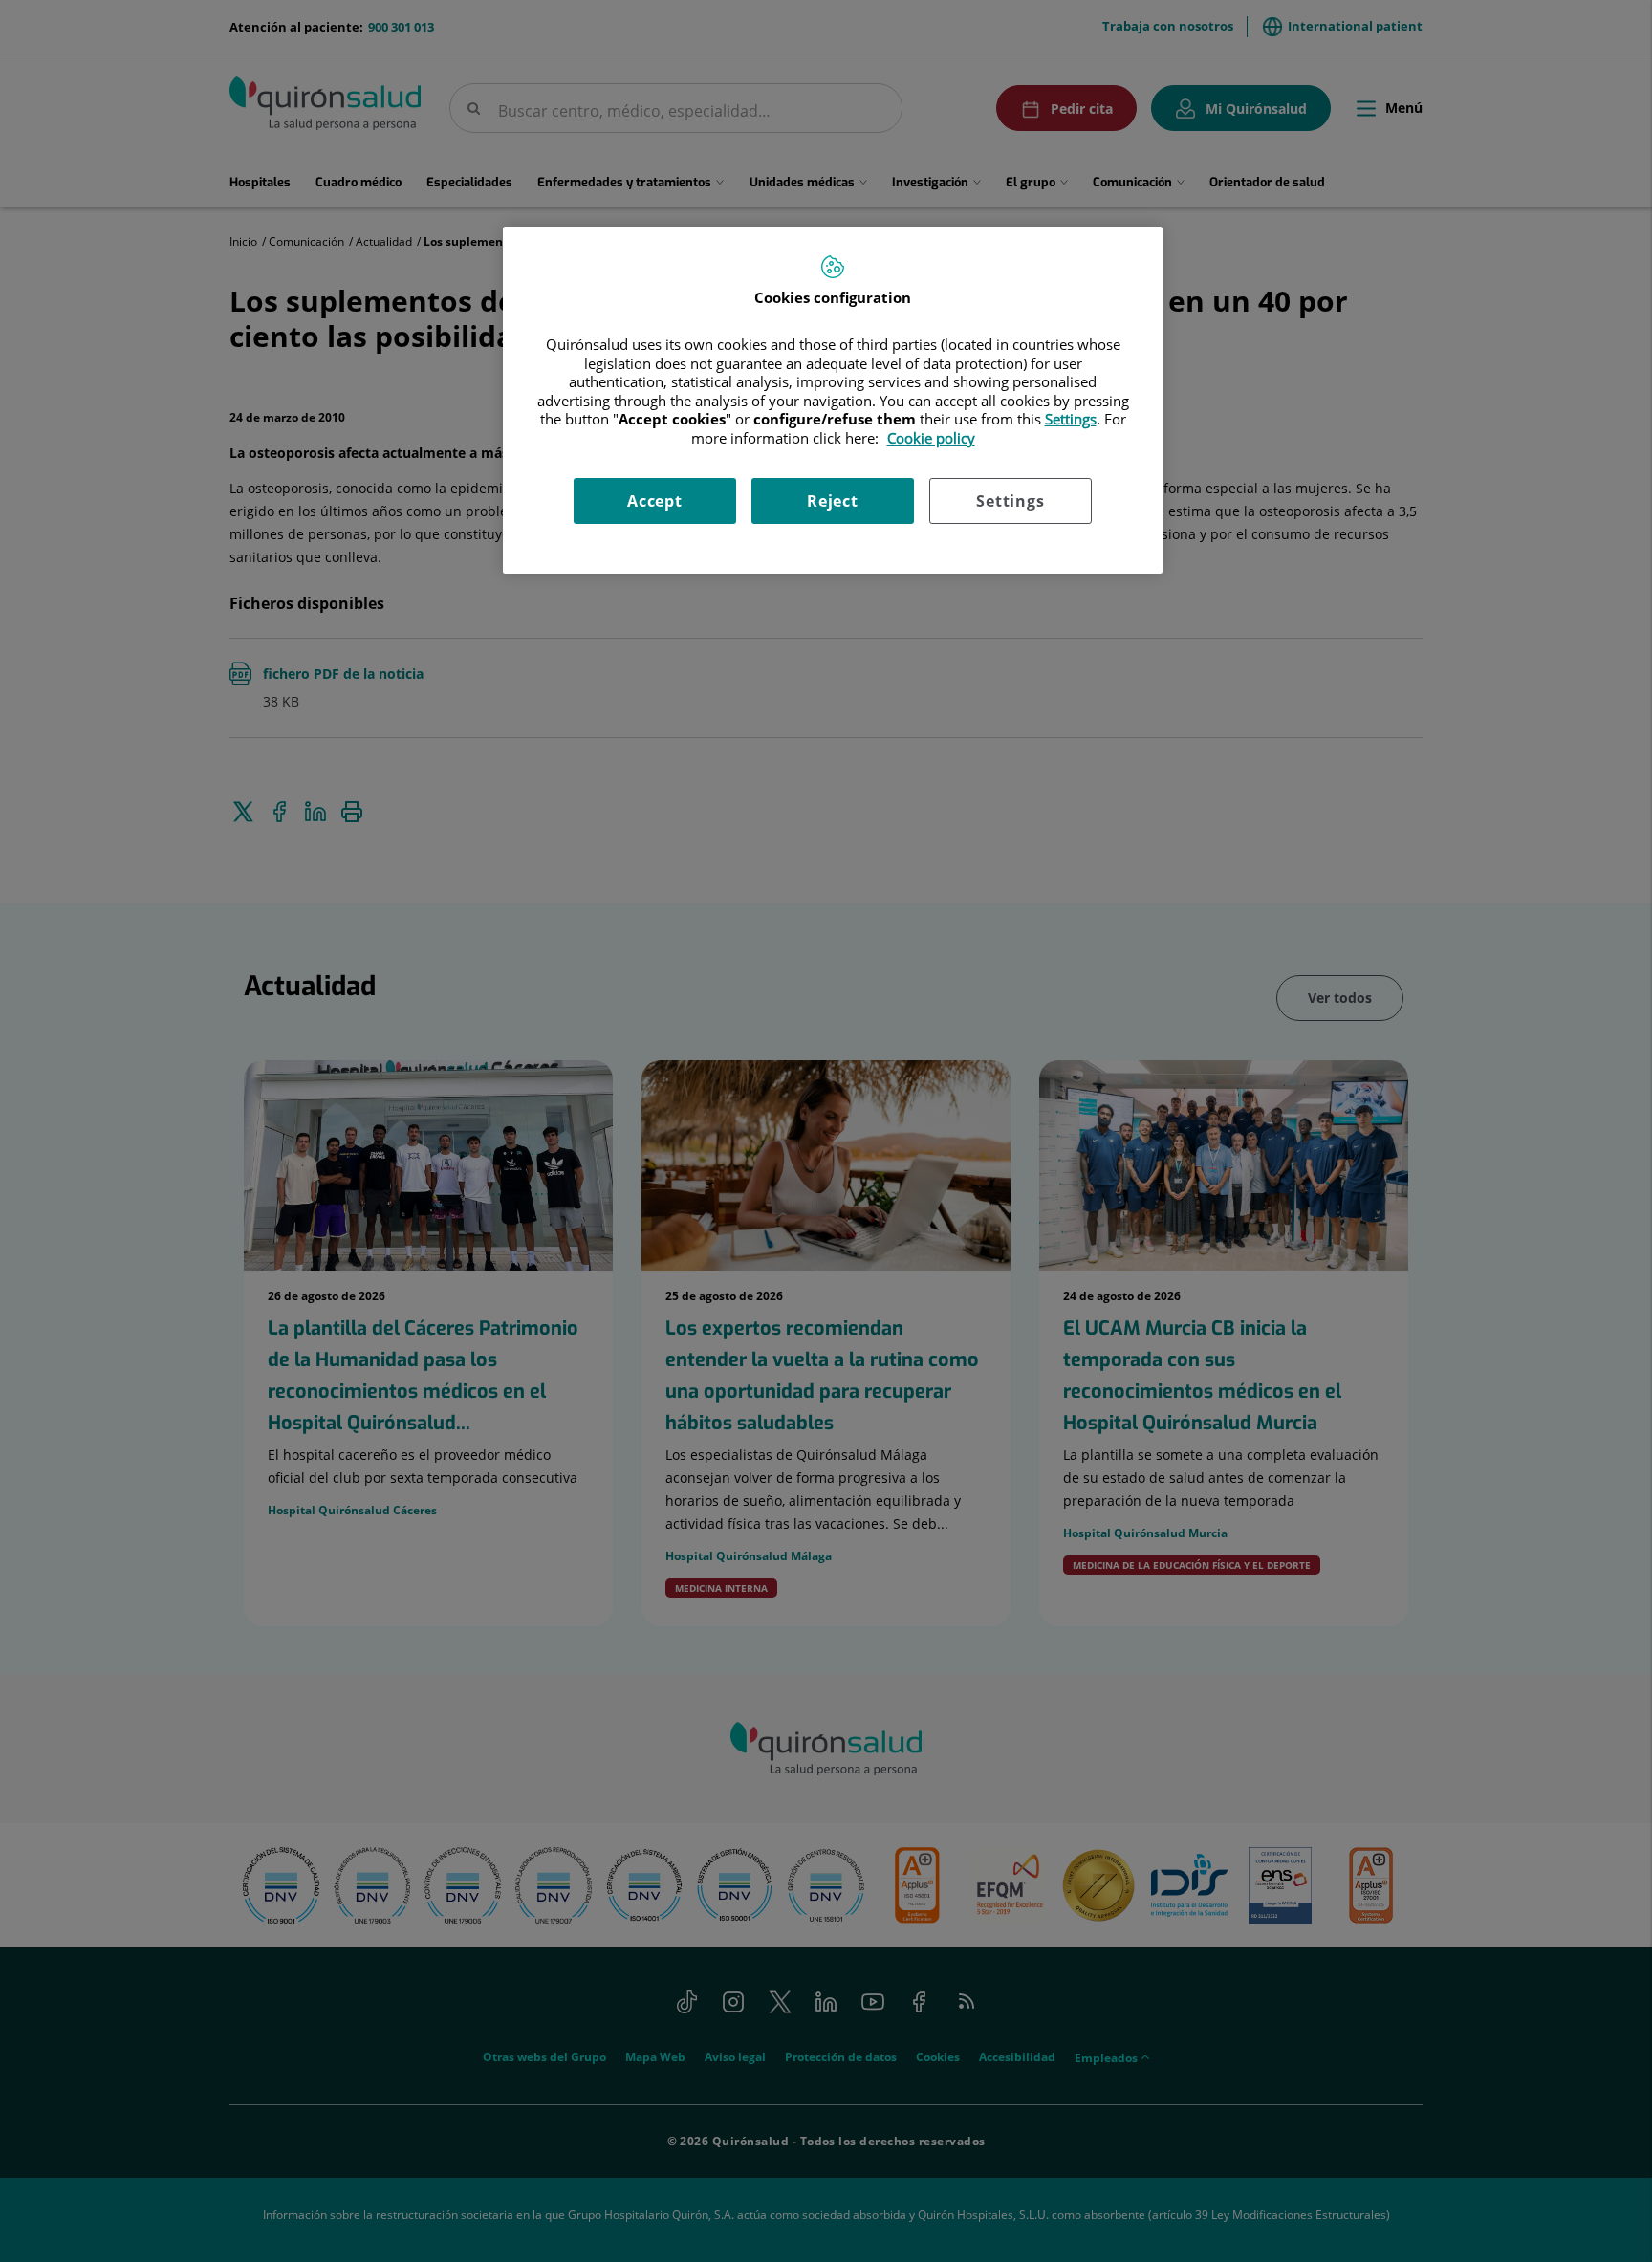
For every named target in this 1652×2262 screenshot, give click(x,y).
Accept (655, 501)
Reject (833, 501)
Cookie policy (931, 438)
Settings (1010, 501)
